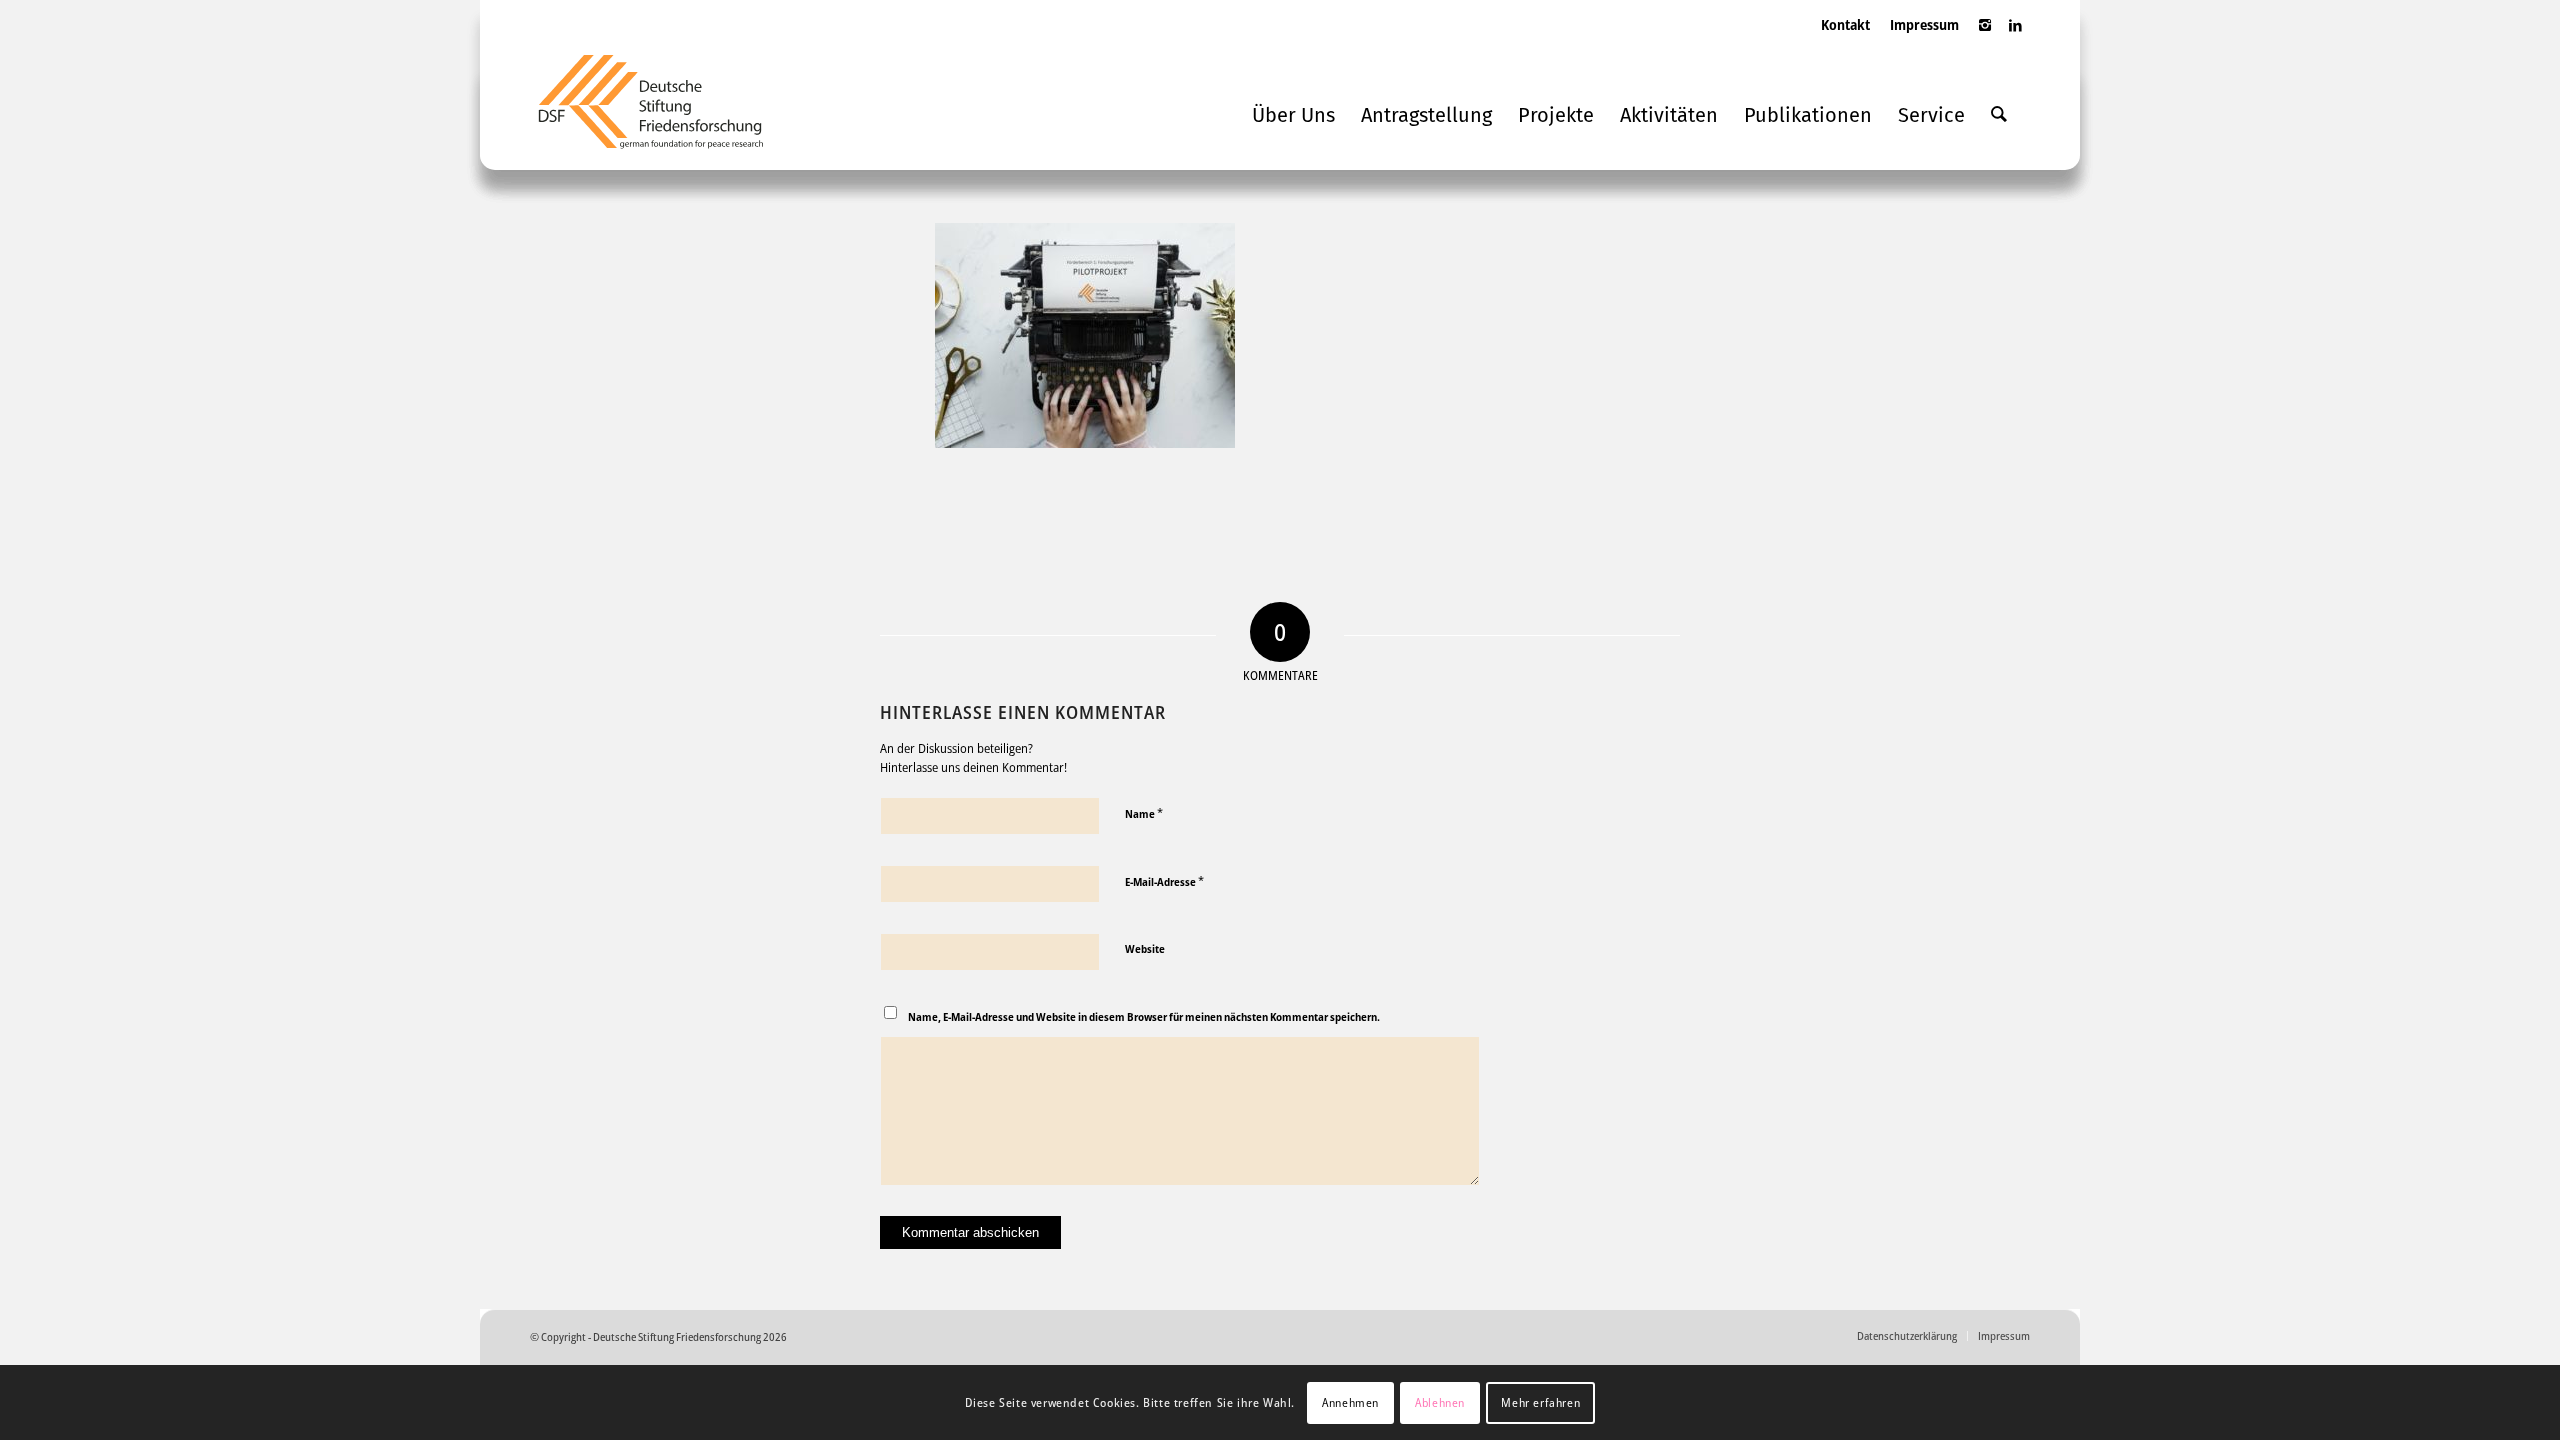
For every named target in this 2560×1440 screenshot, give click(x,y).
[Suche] (1999, 115)
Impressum (1924, 24)
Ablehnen (1440, 1401)
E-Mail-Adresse (1164, 881)
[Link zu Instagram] (1985, 35)
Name (1144, 813)
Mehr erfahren (1540, 1401)
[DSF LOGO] (666, 110)
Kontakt (1845, 24)
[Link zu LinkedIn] (2015, 35)
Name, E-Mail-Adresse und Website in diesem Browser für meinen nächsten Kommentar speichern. (1144, 1016)
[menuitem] (1845, 45)
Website (1145, 948)
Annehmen (1350, 1401)
